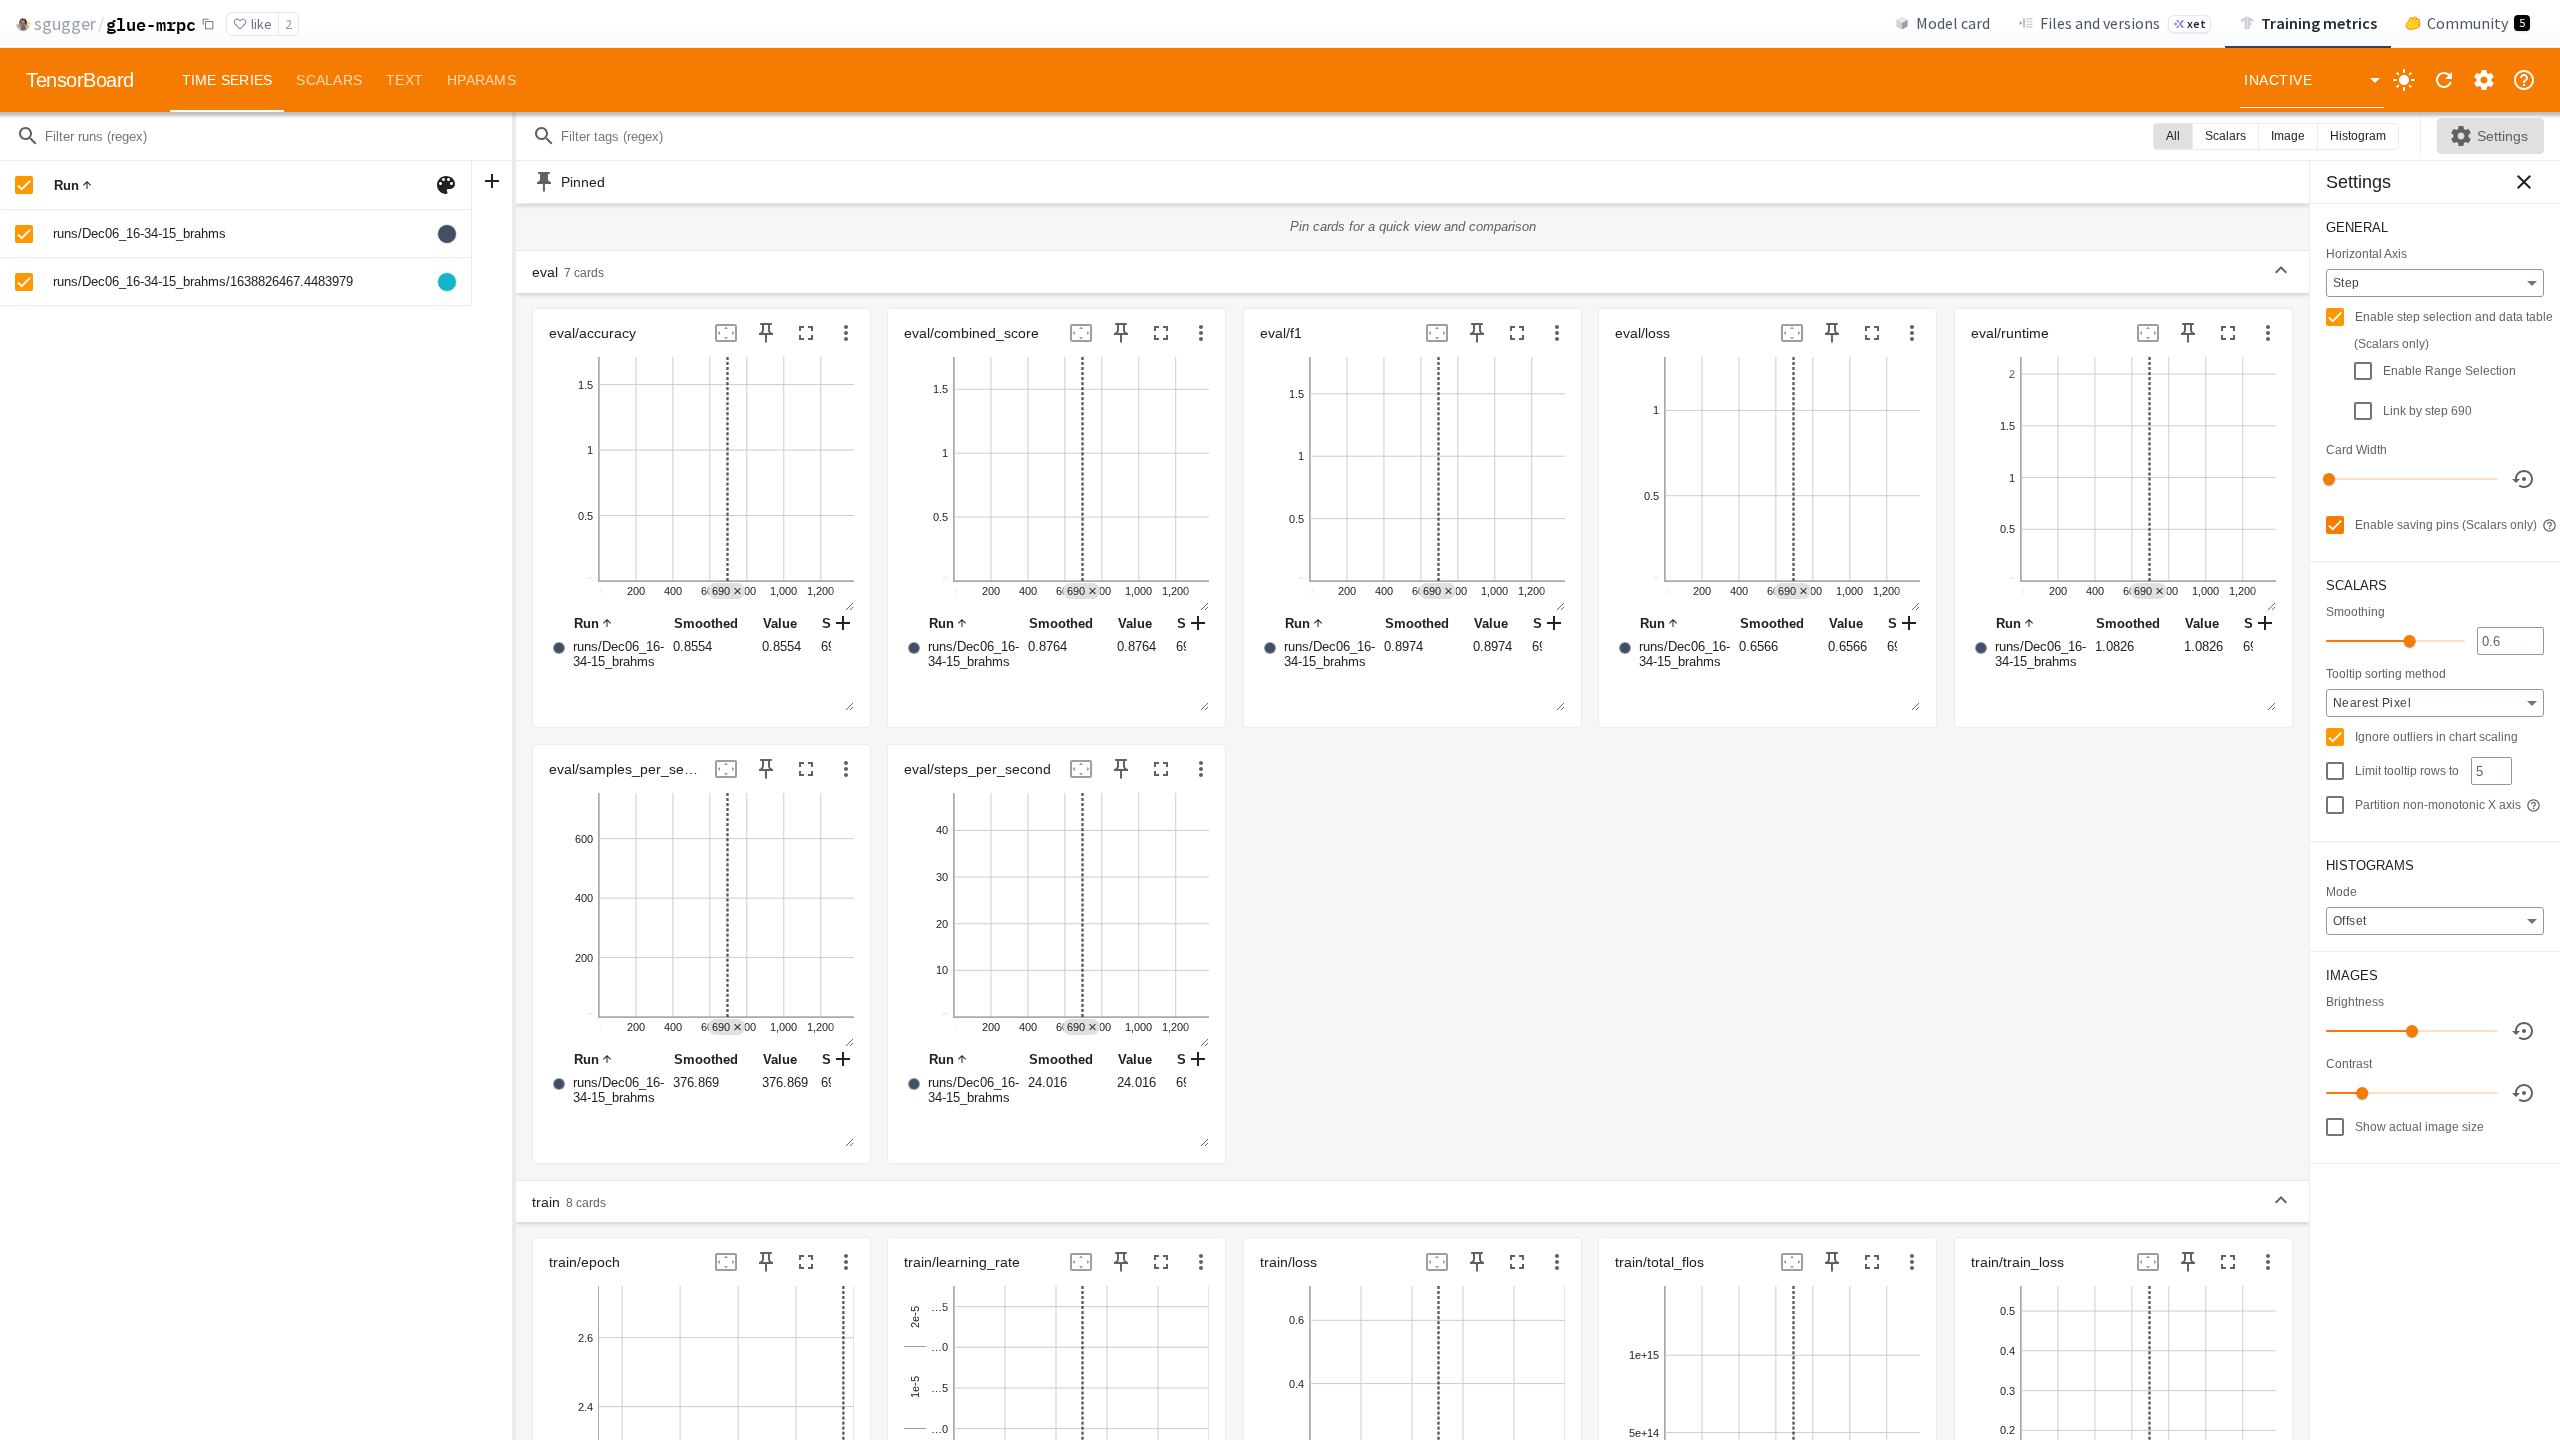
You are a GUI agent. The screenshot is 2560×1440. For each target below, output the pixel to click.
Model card (1953, 23)
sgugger (65, 23)
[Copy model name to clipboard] (208, 24)
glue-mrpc (151, 24)
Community (2476, 23)
